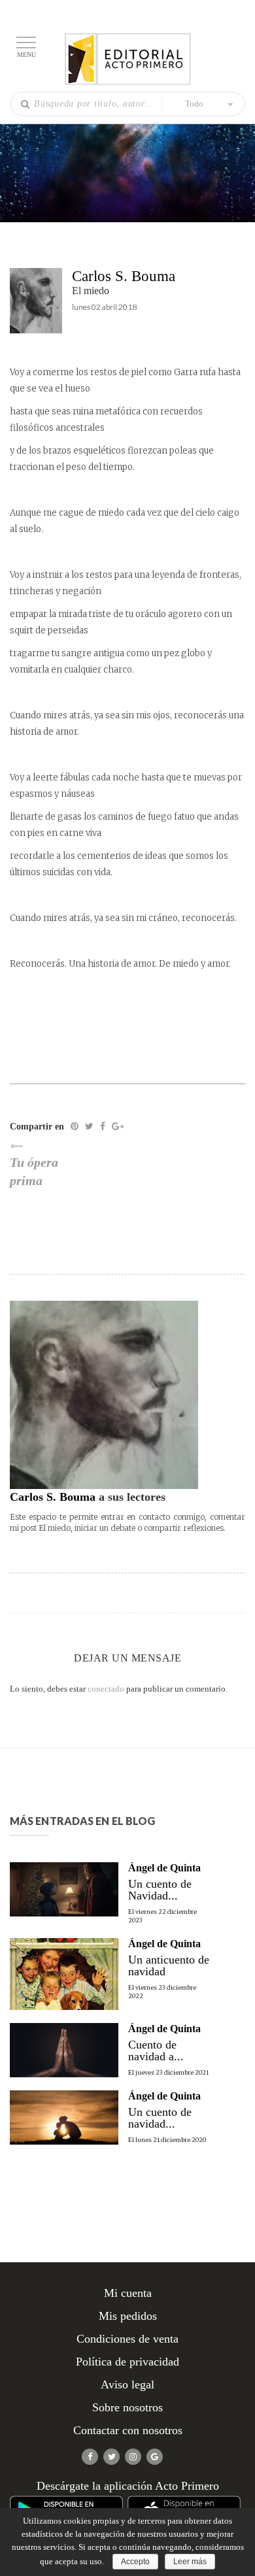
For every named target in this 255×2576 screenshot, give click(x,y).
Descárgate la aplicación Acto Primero (128, 2486)
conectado (106, 1689)
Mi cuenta (128, 2293)
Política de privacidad (127, 2362)
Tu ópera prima (34, 1172)
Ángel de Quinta (164, 1868)
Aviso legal (127, 2384)
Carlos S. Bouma (124, 276)
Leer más (190, 2562)
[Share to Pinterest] (75, 1127)
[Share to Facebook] (103, 1127)
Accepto (135, 2562)
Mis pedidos (128, 2316)
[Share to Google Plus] (118, 1127)
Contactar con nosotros (128, 2430)
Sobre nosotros (127, 2407)
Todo (194, 104)
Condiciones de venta (127, 2339)
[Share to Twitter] (89, 1127)
